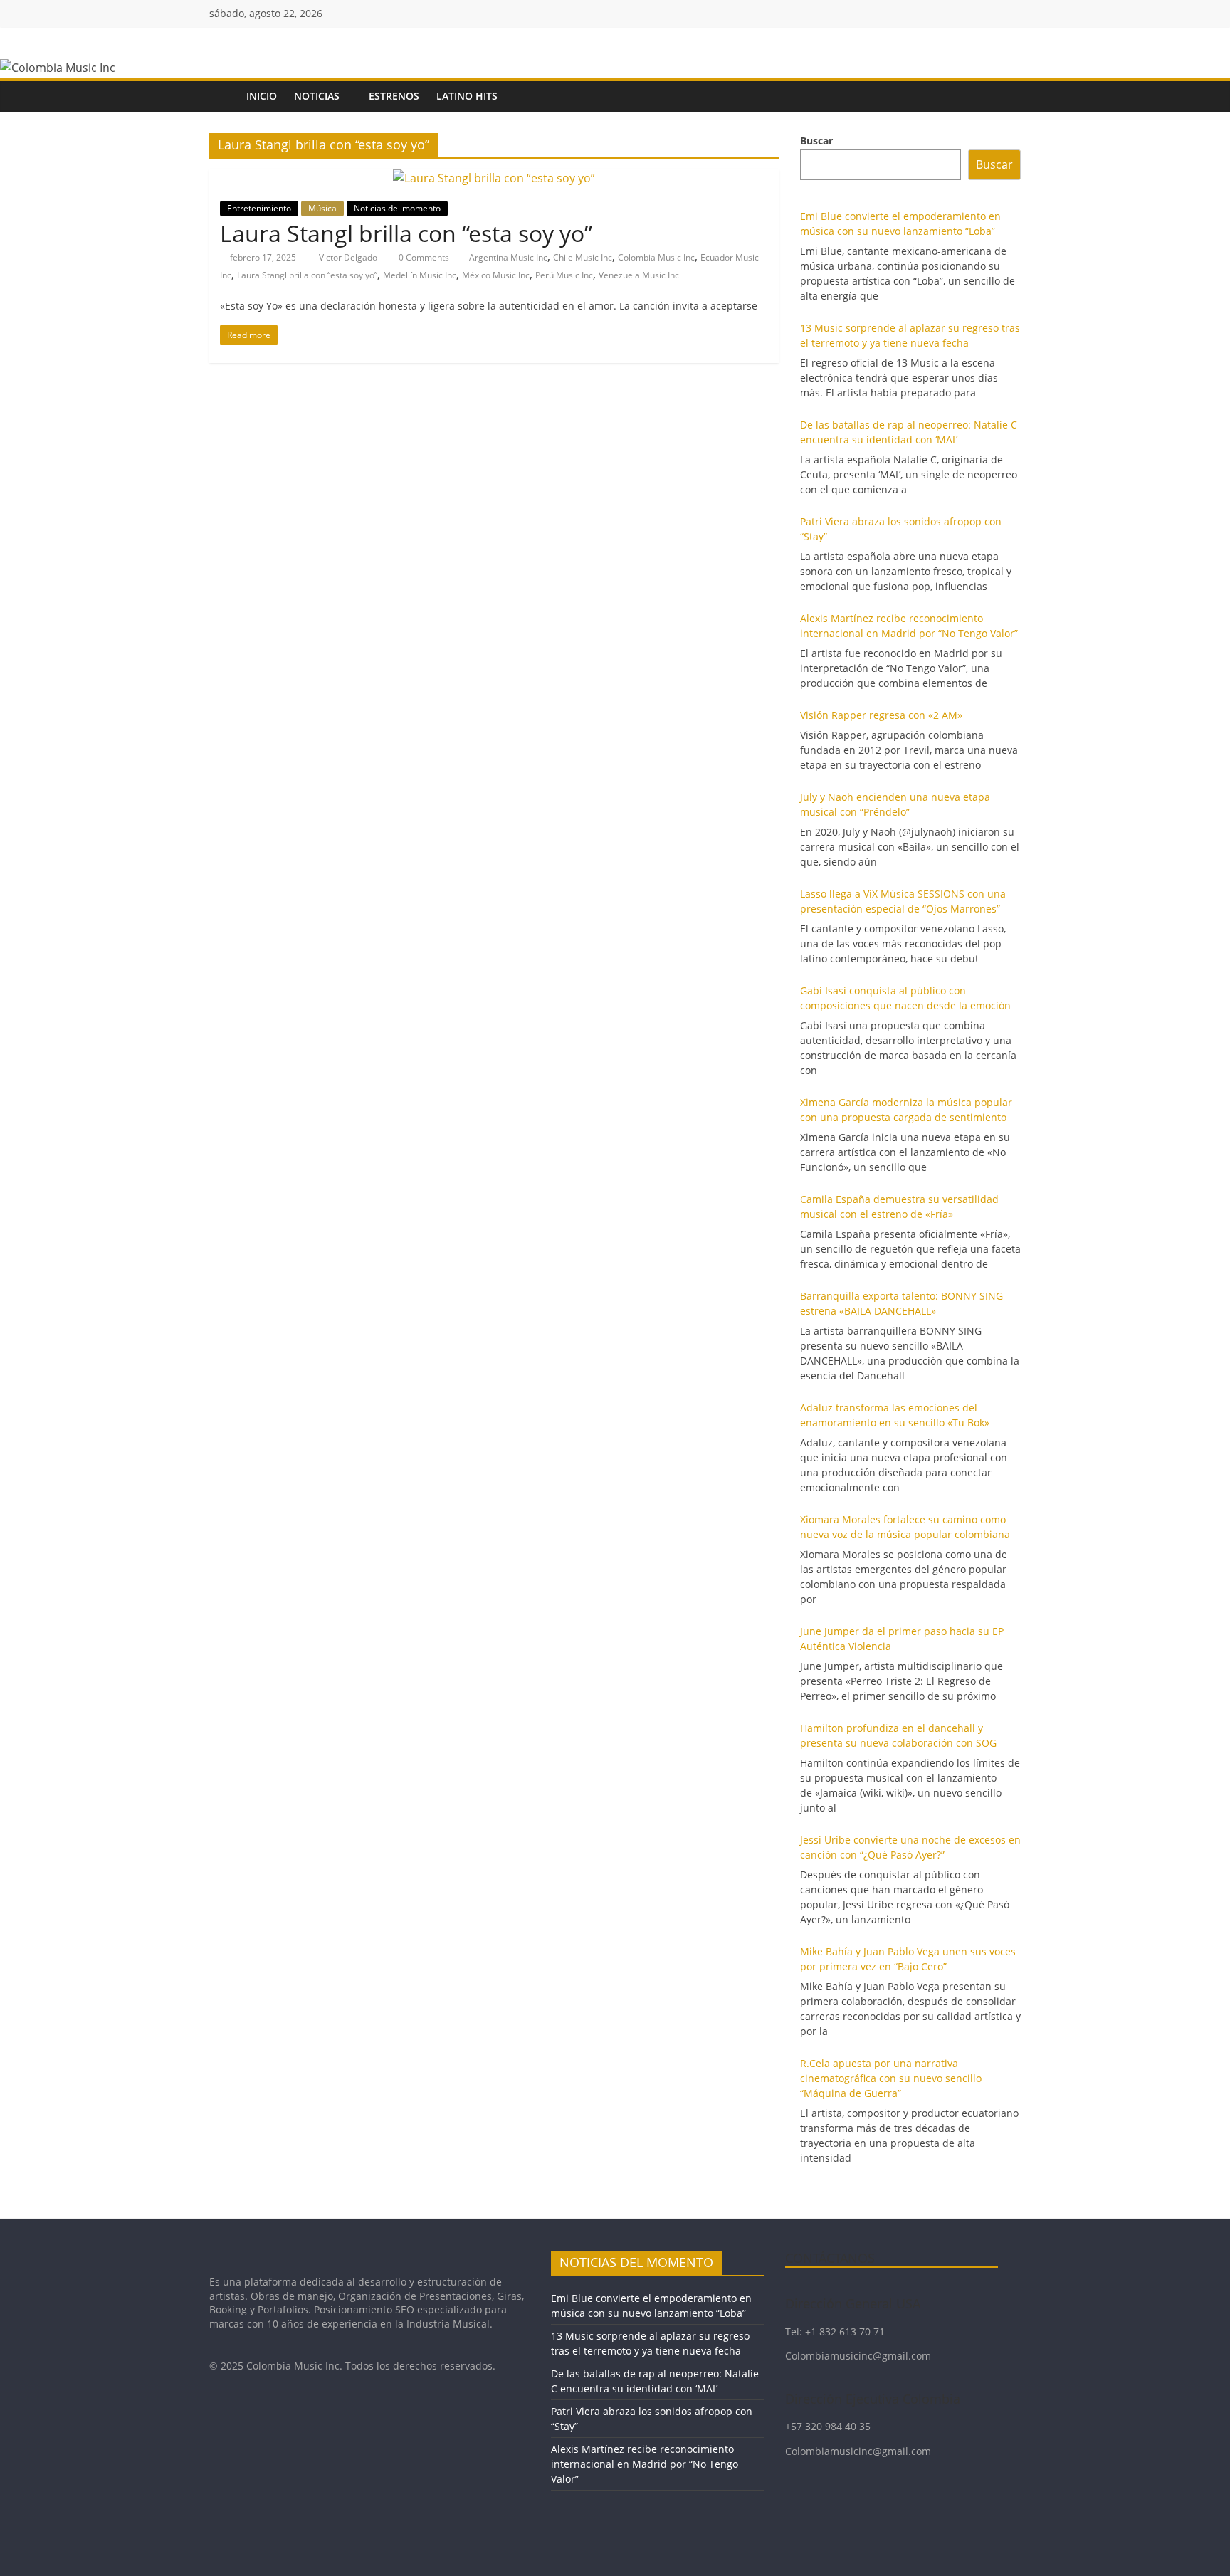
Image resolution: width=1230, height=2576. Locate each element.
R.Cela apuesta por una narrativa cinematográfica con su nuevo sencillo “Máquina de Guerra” (891, 2078)
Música (322, 208)
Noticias (317, 96)
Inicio (262, 96)
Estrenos (394, 96)
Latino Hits (467, 96)
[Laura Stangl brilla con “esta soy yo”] (494, 178)
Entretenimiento (259, 208)
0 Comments (423, 257)
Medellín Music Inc (420, 275)
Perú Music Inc (564, 275)
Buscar (816, 141)
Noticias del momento (397, 208)
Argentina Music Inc (508, 257)
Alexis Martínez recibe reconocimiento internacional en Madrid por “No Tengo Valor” (645, 2464)
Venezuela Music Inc (639, 275)
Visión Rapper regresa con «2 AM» (881, 715)
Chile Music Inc (583, 257)
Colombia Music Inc (656, 257)
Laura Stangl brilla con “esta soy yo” (406, 233)
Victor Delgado (349, 257)
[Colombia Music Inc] (224, 96)
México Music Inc (496, 275)
